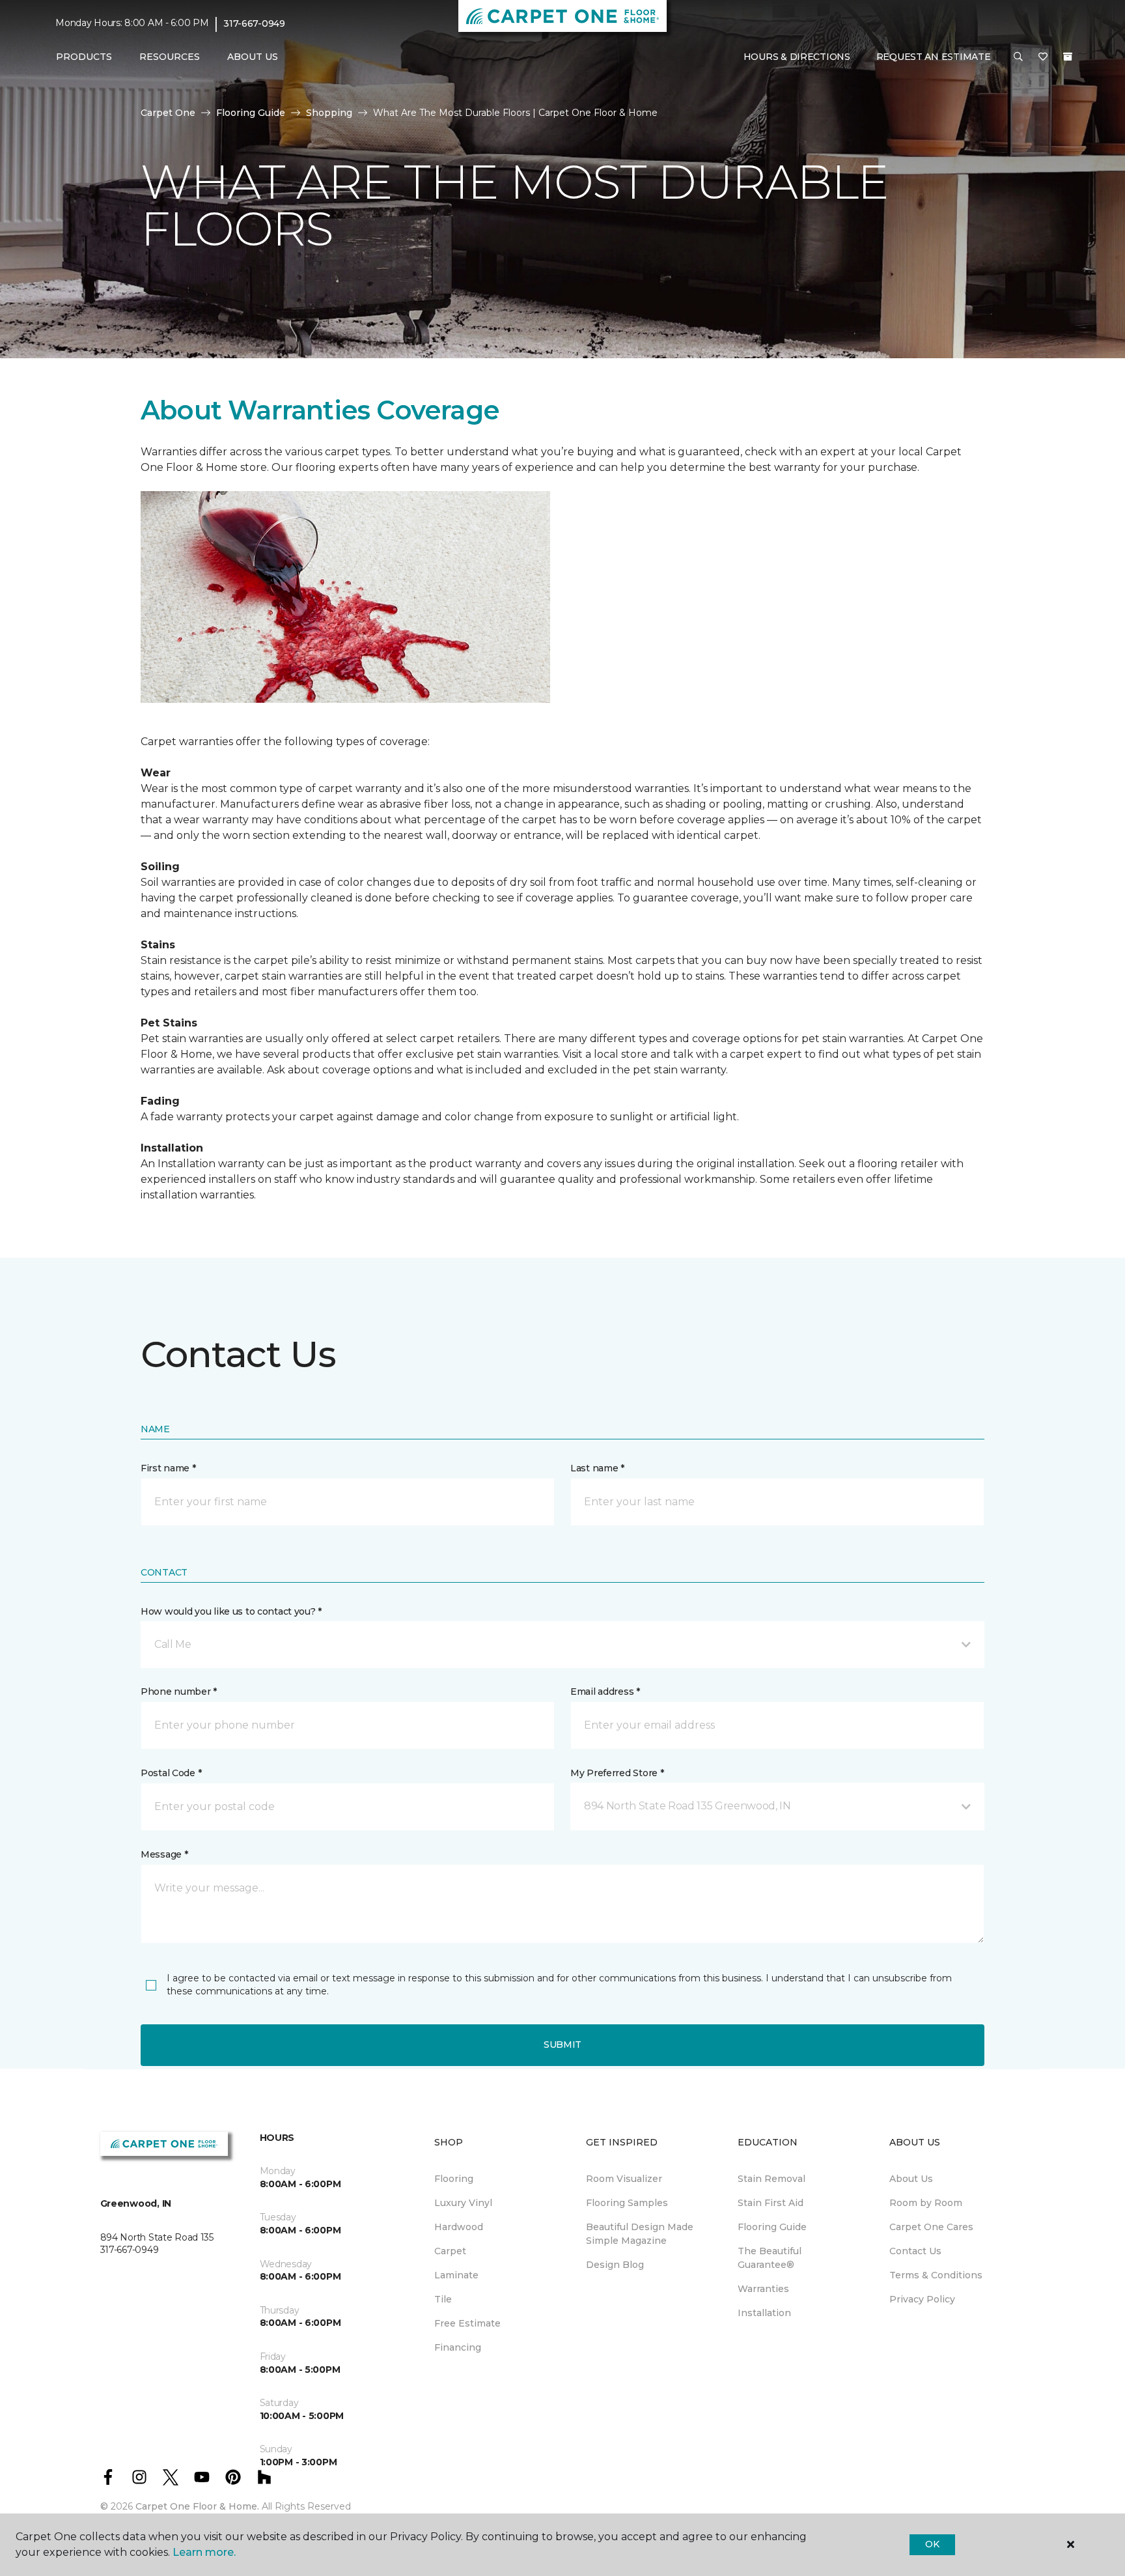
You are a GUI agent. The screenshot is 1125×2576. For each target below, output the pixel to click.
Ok (932, 2544)
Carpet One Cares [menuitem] (931, 2227)
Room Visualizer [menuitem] (624, 2179)
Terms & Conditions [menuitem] (936, 2275)
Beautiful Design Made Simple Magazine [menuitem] (640, 2234)
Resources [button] (170, 57)
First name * (168, 1468)
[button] (1018, 57)
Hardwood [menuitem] (459, 2227)
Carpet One (168, 113)
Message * (164, 1854)
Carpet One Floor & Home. (197, 2506)
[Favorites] (1043, 57)
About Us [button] (253, 57)
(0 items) (1068, 57)
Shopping (329, 113)
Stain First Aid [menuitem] (771, 2203)
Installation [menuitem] (764, 2313)
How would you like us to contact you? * (231, 1611)
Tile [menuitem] (443, 2299)
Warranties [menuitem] (763, 2289)
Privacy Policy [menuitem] (922, 2299)
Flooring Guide (251, 113)
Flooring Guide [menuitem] (772, 2227)
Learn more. (204, 2552)
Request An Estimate (934, 57)
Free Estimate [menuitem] (467, 2323)
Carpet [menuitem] (450, 2251)
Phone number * (179, 1691)
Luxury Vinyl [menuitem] (463, 2203)
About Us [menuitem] (911, 2179)
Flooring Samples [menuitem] (627, 2203)
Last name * (597, 1468)
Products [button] (84, 57)
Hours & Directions (797, 57)
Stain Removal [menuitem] (771, 2179)
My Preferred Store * (617, 1773)
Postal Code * (171, 1773)
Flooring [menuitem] (454, 2179)
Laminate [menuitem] (456, 2275)
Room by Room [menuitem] (926, 2203)
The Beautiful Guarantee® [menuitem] (770, 2258)
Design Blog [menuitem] (615, 2265)
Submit (562, 2045)
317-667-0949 (254, 23)
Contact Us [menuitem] (915, 2251)
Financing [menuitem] (458, 2347)
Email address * (605, 1691)
